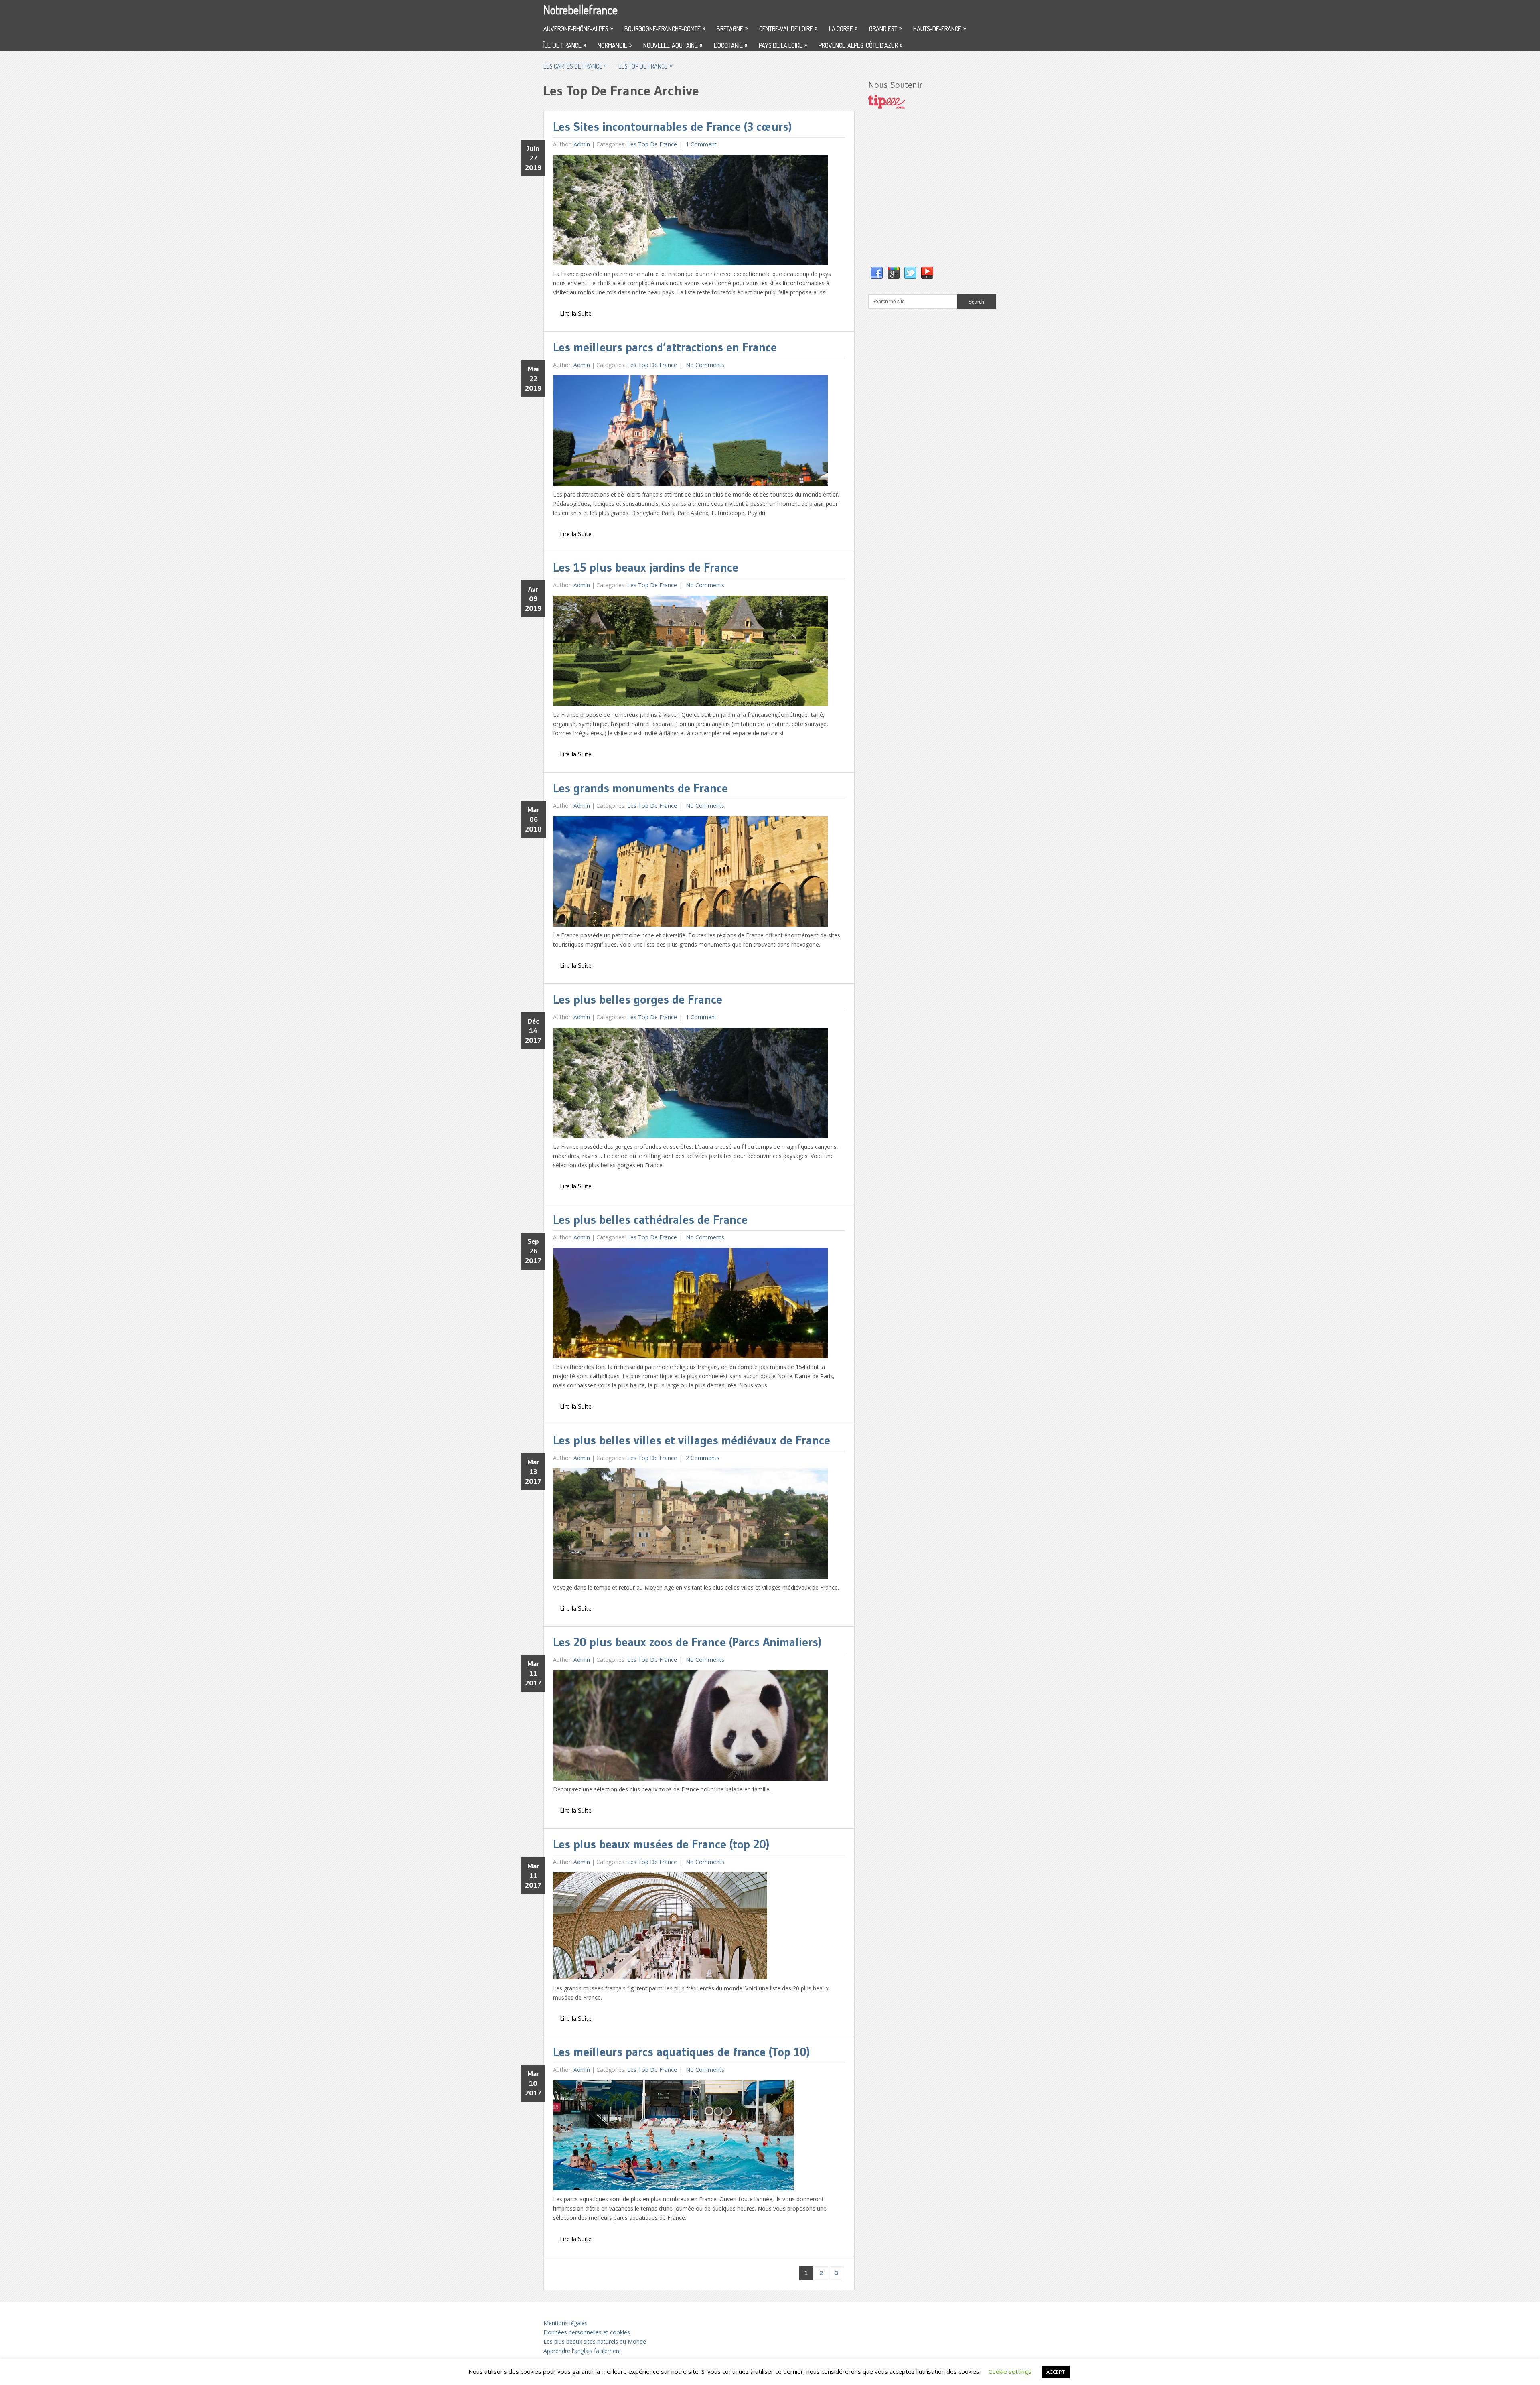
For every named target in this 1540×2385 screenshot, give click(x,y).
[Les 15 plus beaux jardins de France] (690, 653)
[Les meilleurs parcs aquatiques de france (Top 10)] (673, 2137)
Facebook (877, 273)
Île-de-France (565, 45)
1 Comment (700, 144)
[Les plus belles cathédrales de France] (690, 1305)
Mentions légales (565, 2323)
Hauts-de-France (939, 28)
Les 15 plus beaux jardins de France (646, 567)
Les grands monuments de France (640, 788)
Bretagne (732, 28)
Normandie (615, 45)
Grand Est (885, 28)
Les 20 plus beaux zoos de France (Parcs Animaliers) (687, 1642)
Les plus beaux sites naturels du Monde (595, 2341)
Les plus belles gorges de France (638, 999)
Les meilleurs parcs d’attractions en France (665, 347)
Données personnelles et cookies (587, 2332)
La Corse (843, 28)
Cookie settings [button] (1010, 2371)
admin (582, 144)
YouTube (927, 273)
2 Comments (702, 1458)
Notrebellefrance (581, 10)
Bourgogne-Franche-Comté (665, 28)
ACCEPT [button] (1056, 2372)
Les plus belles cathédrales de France (650, 1220)
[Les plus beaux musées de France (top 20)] (660, 1928)
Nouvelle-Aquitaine (673, 45)
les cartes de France (575, 66)
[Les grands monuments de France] (690, 873)
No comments (704, 365)
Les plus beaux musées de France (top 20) (661, 1844)
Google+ (894, 273)
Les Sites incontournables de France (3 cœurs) (672, 127)
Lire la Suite (576, 313)
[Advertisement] (928, 196)
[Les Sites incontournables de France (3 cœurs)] (690, 212)
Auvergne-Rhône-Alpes (578, 28)
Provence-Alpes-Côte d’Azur (860, 45)
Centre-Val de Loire (788, 28)
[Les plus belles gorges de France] (690, 1085)
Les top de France (645, 66)
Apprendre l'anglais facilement (582, 2351)
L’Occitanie (730, 45)
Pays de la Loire (783, 45)
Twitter (910, 273)
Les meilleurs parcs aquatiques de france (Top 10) (681, 2052)
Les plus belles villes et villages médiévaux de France (692, 1440)
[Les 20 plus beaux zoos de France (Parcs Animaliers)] (690, 1727)
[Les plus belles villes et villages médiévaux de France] (690, 1526)
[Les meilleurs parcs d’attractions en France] (690, 433)
